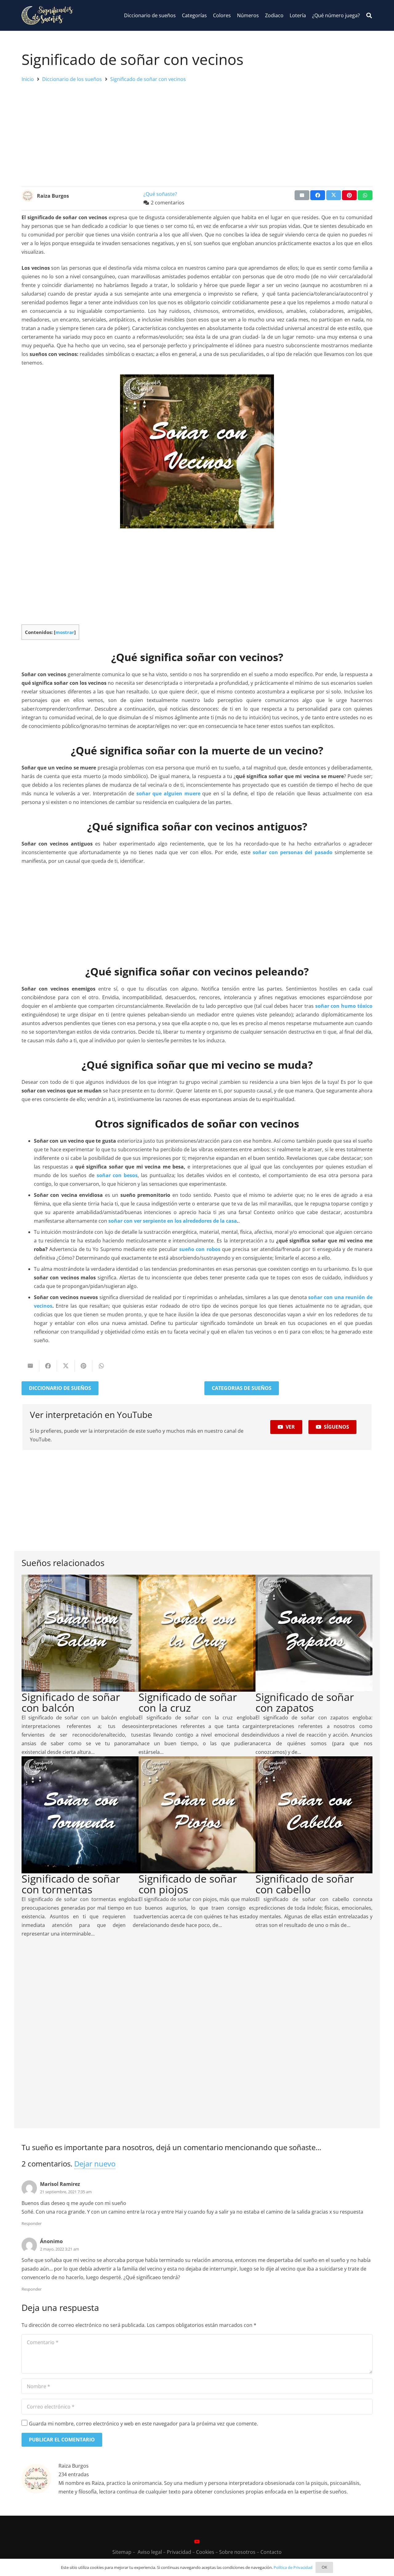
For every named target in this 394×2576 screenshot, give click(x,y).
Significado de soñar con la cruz (188, 1702)
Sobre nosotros (237, 2552)
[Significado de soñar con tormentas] (80, 1761)
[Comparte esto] (318, 195)
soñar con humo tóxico (344, 1006)
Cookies (205, 2552)
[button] (369, 16)
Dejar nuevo (95, 2164)
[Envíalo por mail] (302, 195)
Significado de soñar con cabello (305, 1884)
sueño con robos (200, 1249)
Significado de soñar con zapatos (305, 1702)
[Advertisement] (197, 133)
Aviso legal (150, 2552)
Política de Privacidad (293, 2567)
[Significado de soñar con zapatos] (314, 1579)
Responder (32, 2223)
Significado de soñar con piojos (188, 1884)
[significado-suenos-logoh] (47, 15)
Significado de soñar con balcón (71, 1702)
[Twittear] (334, 195)
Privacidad (179, 2552)
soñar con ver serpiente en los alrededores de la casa (173, 1221)
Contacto (271, 2552)
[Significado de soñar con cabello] (314, 1761)
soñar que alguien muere (168, 793)
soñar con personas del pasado (293, 852)
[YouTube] (197, 2542)
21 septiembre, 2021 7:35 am (66, 2192)
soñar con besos (117, 1175)
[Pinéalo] (349, 195)
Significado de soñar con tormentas (71, 1884)
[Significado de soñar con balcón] (80, 1579)
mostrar (65, 632)
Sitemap (122, 2552)
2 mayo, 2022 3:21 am (60, 2249)
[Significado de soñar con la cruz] (197, 1579)
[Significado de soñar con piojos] (197, 1761)
